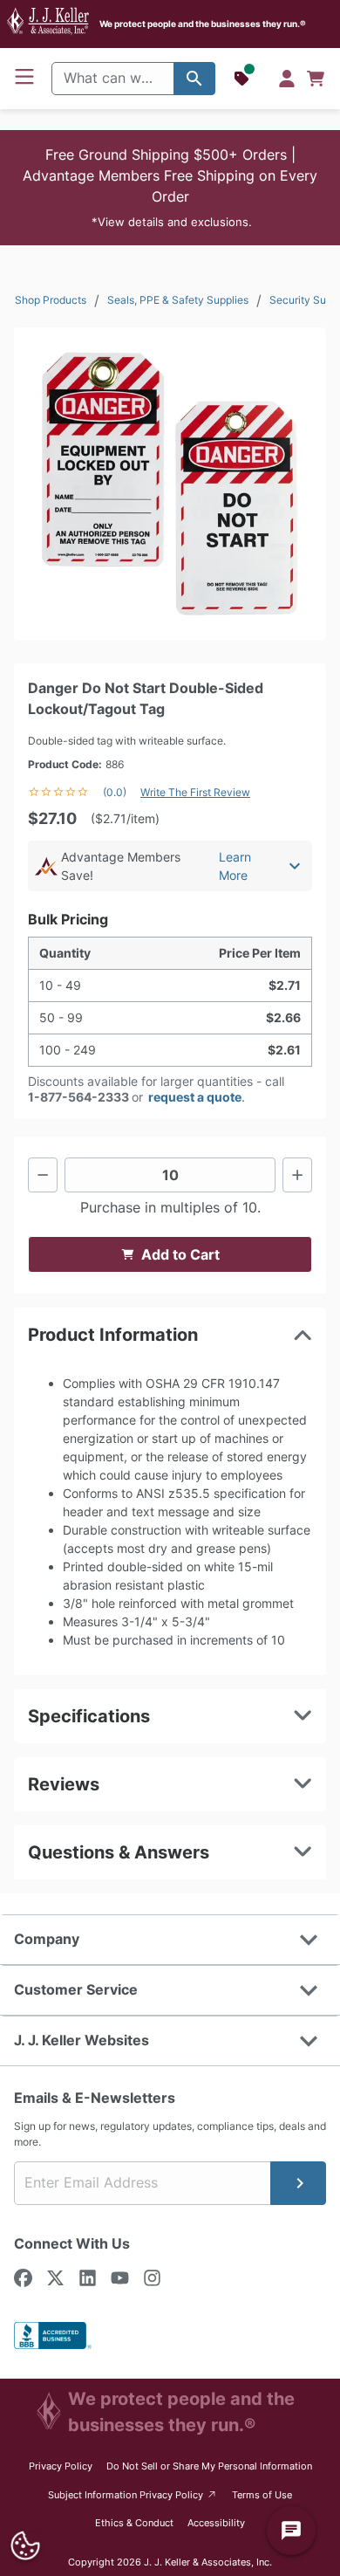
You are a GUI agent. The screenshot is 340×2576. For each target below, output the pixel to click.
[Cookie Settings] (25, 2546)
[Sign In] (287, 79)
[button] (170, 188)
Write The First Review (195, 792)
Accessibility (216, 2523)
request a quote (195, 1097)
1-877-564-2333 (78, 1097)
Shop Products (51, 300)
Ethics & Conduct (134, 2523)
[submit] (298, 2183)
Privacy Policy (61, 2466)
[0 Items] (316, 79)
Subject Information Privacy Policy (133, 2494)
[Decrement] (43, 1175)
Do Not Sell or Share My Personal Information (209, 2466)
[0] (316, 79)
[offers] (243, 79)
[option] (170, 484)
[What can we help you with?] (194, 79)
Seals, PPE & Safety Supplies (178, 300)
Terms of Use (262, 2495)
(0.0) (115, 792)
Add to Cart (180, 1254)
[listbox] (170, 484)
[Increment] (297, 1175)
